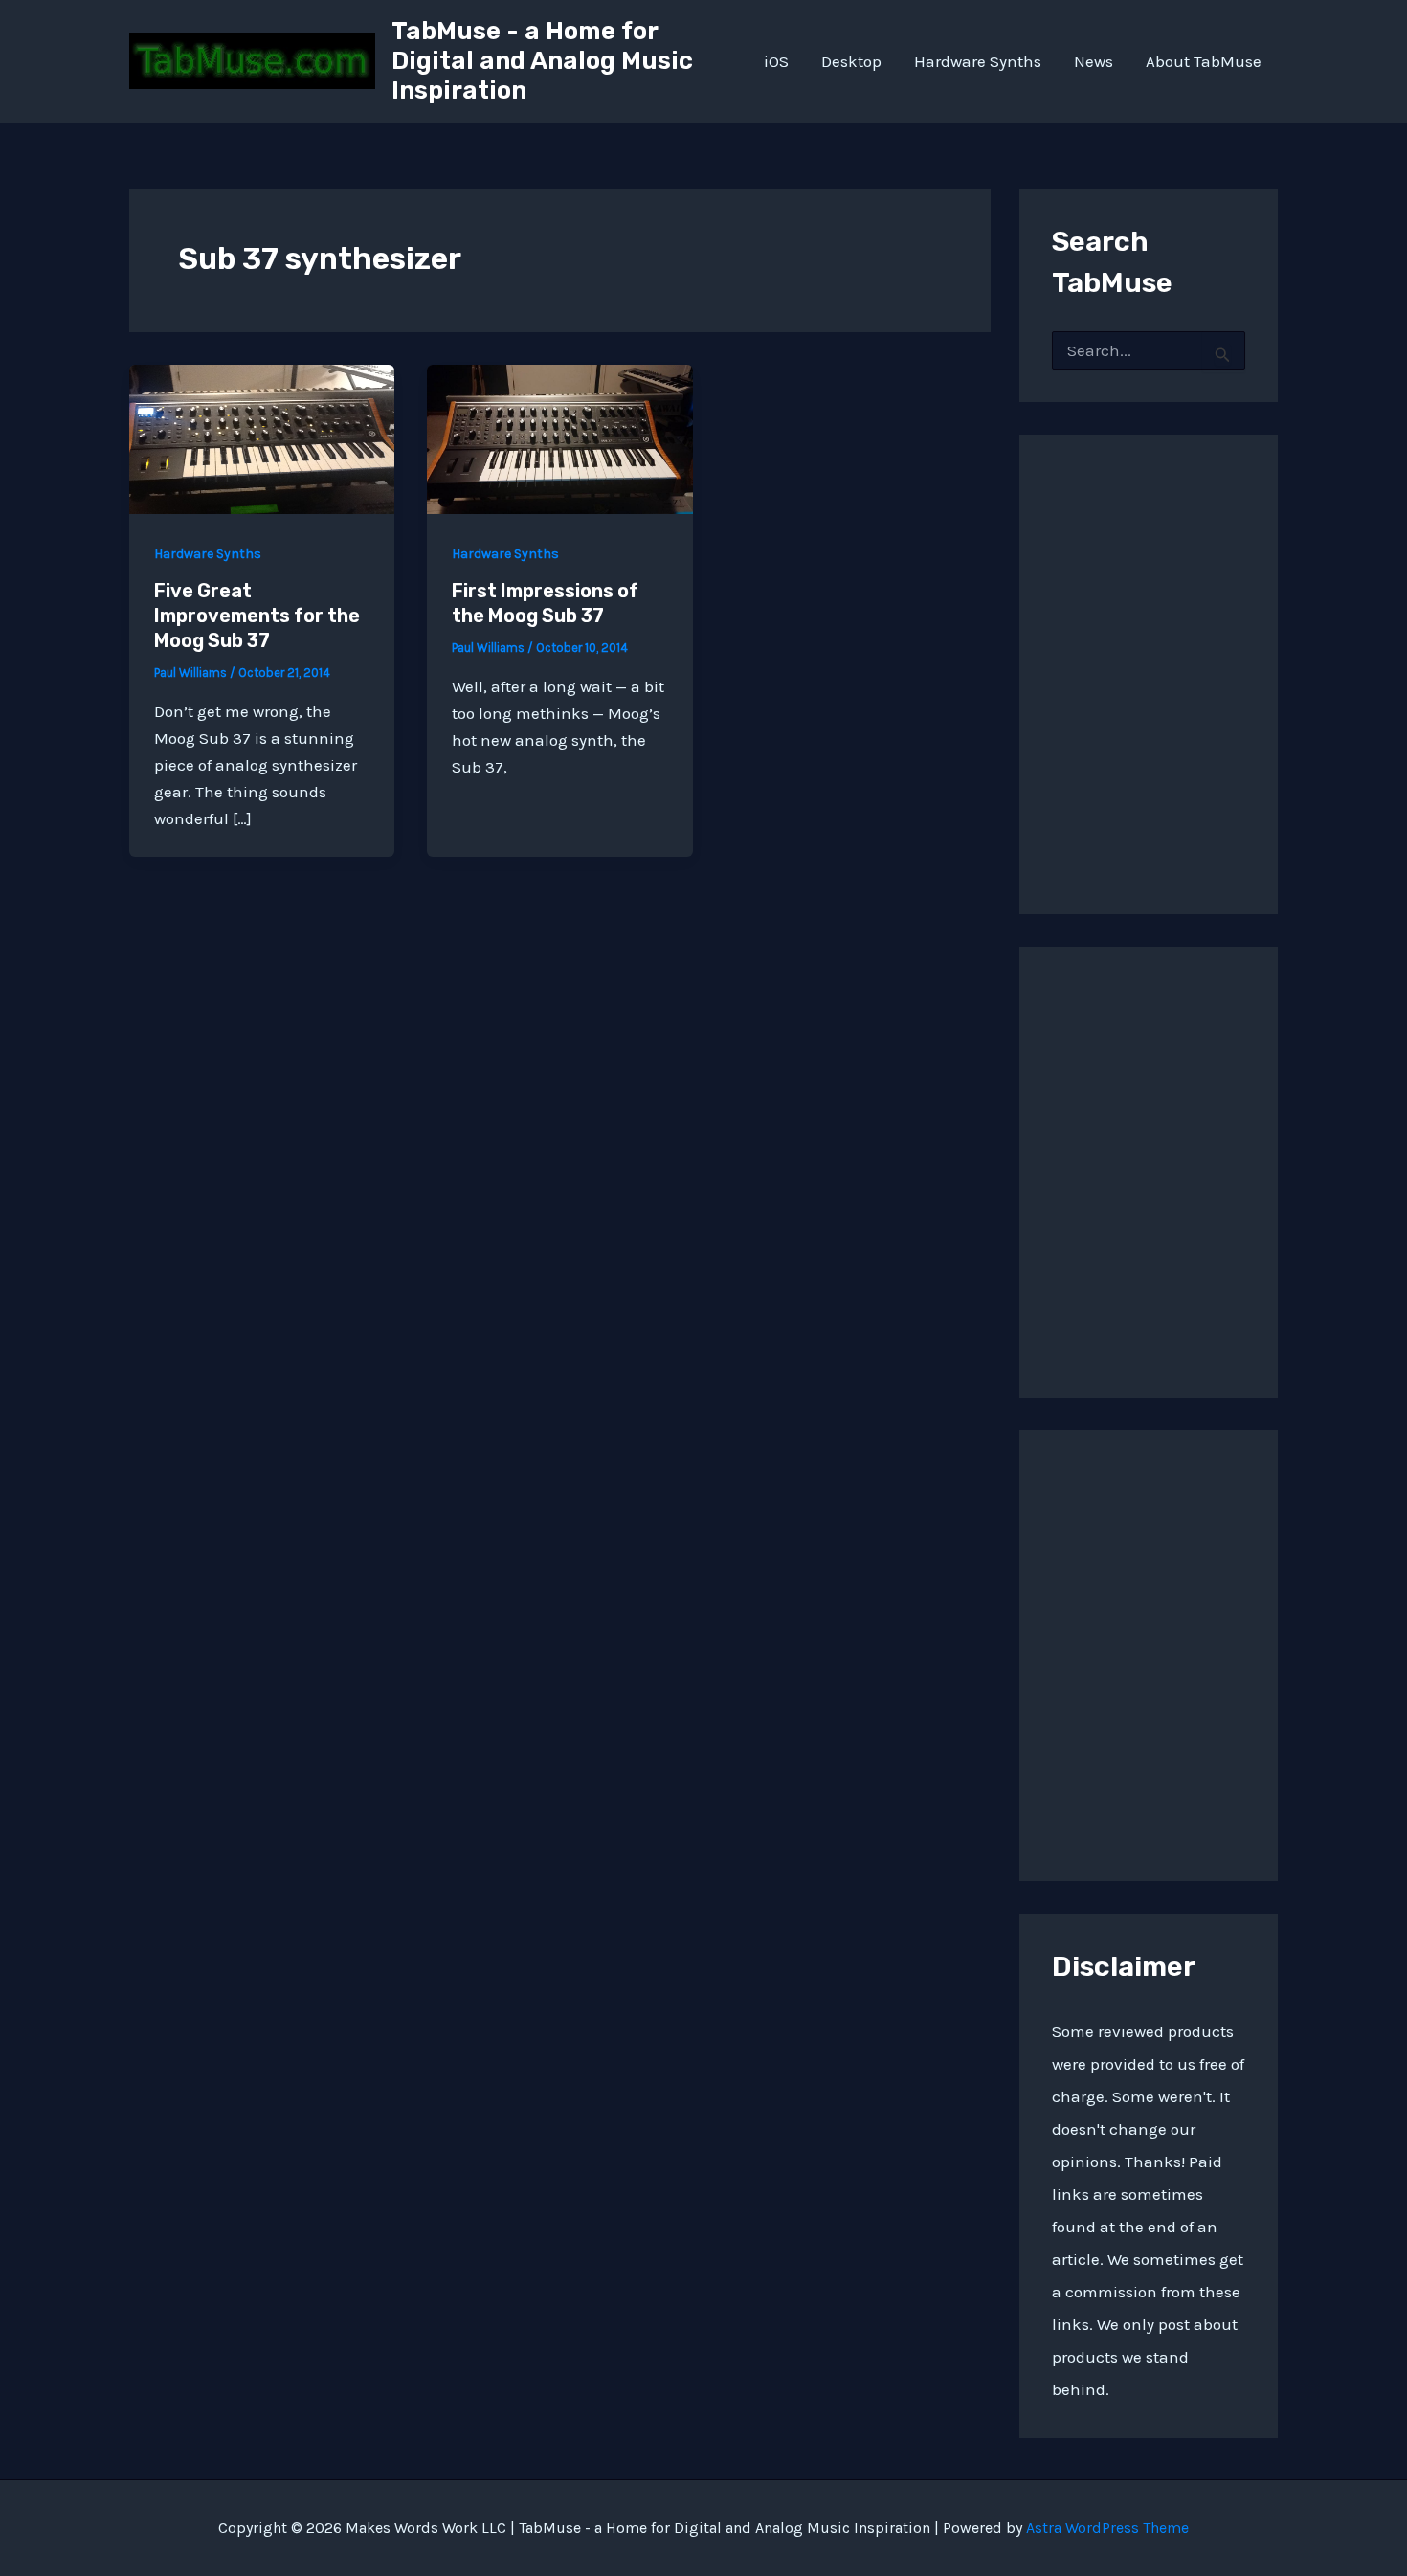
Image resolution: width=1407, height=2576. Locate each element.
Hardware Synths (978, 61)
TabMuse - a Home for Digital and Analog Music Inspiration (542, 61)
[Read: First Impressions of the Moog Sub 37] (559, 437)
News (1094, 61)
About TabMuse (1204, 61)
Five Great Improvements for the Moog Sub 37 (257, 616)
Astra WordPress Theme (1107, 2528)
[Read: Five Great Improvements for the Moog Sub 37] (262, 437)
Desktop (851, 61)
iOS (776, 61)
